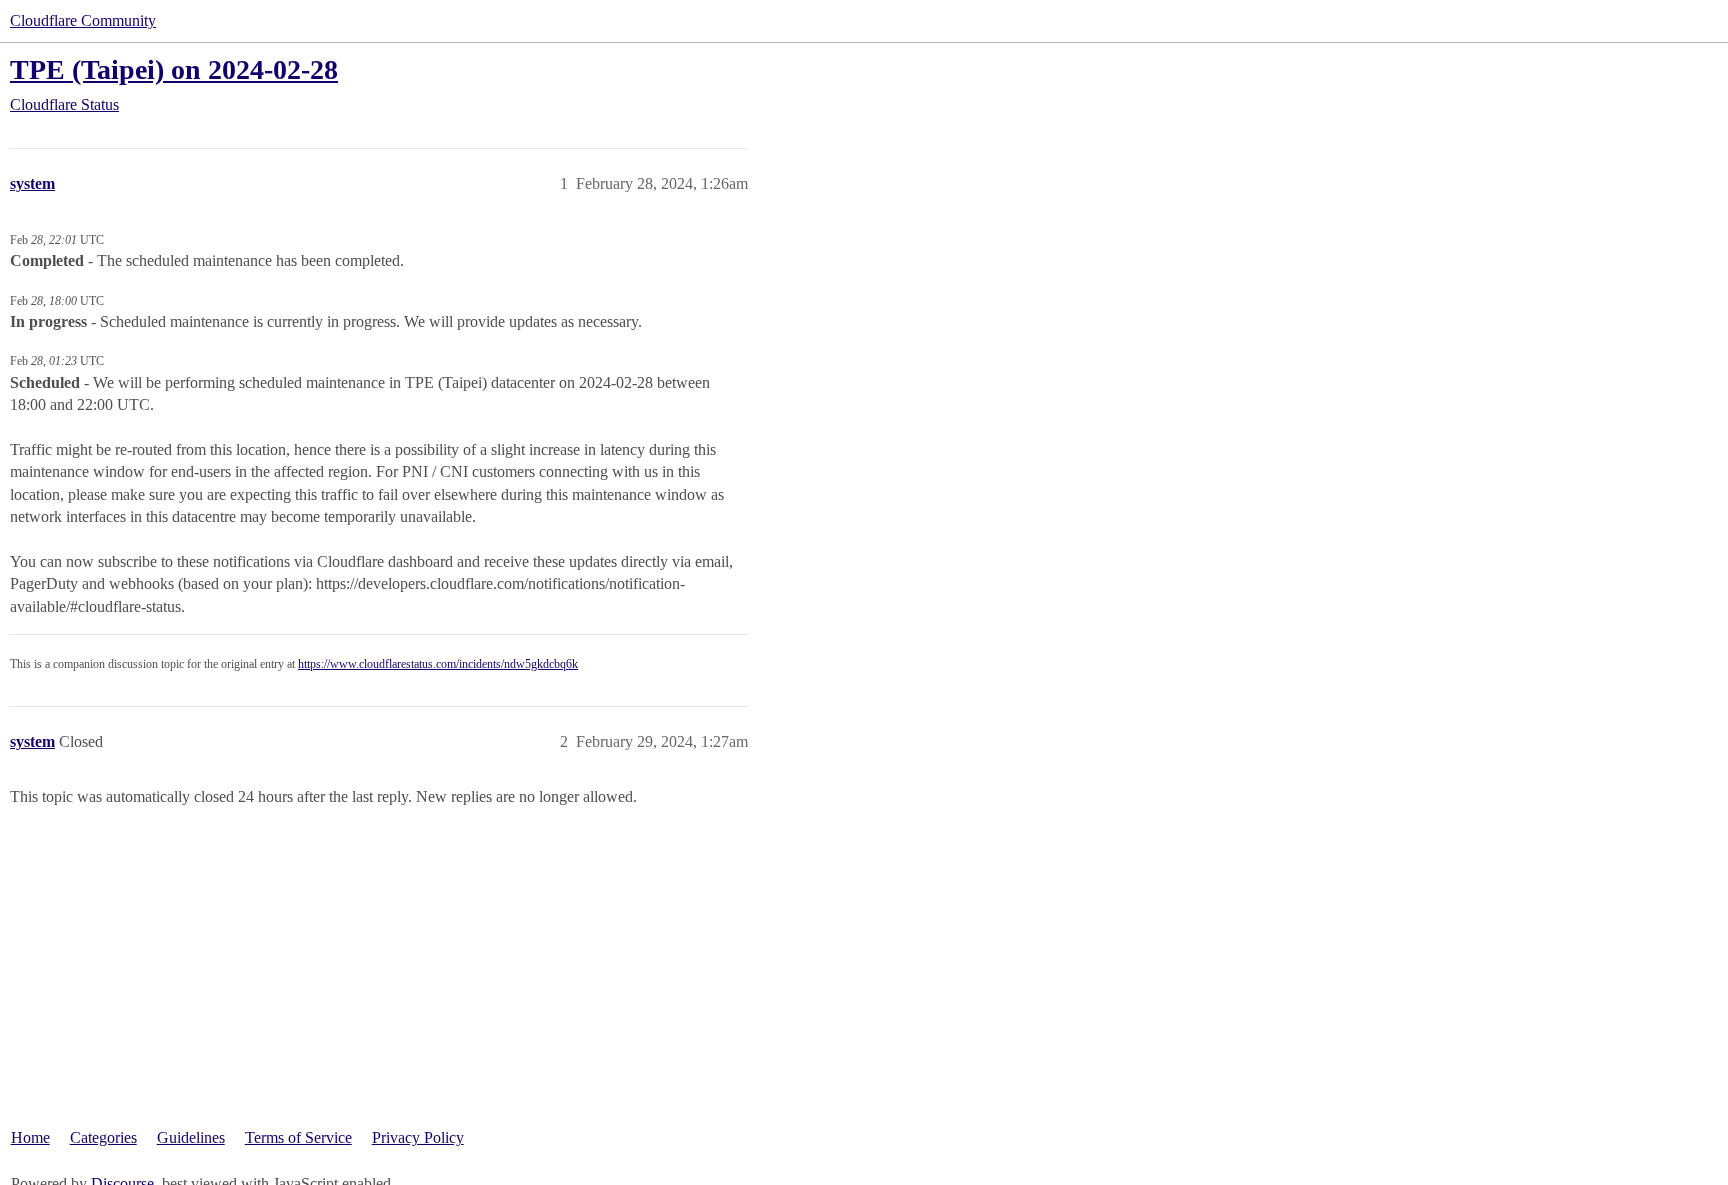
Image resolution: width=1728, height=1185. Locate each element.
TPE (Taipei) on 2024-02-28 (174, 69)
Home (30, 1137)
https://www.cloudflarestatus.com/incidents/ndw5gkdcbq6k (438, 664)
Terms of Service (298, 1137)
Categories (103, 1137)
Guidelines (191, 1137)
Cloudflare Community (83, 20)
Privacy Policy (418, 1137)
